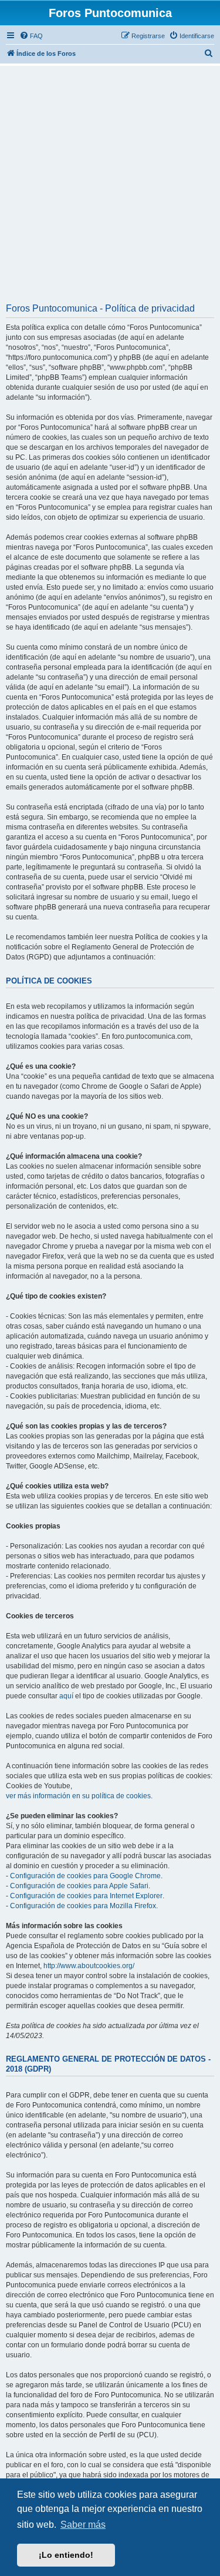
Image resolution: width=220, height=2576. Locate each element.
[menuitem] (31, 36)
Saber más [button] (83, 2525)
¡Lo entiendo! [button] (66, 2555)
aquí (66, 1696)
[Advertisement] (110, 188)
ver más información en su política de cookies (78, 1796)
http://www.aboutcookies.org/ (89, 1966)
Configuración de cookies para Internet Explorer (86, 1896)
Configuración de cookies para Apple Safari (79, 1886)
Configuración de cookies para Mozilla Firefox (83, 1906)
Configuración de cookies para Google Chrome (85, 1876)
